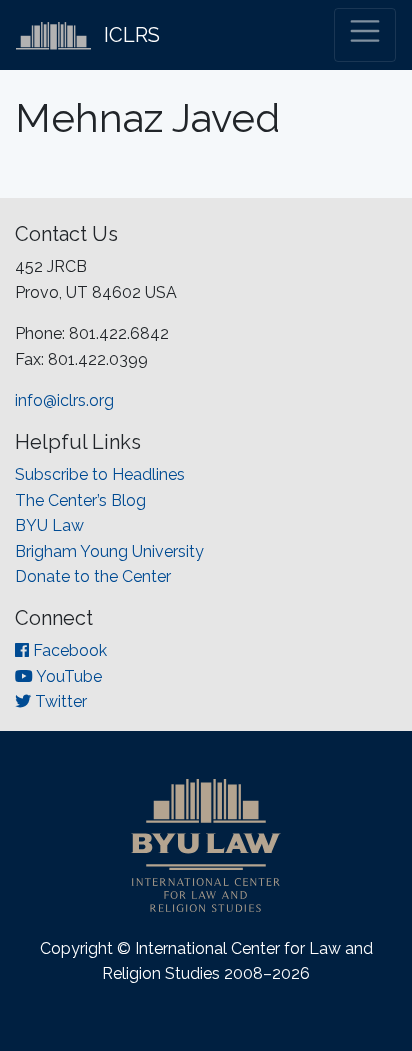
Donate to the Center (93, 576)
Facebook (68, 650)
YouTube (67, 676)
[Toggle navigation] (365, 35)
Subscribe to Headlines (100, 474)
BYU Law (49, 525)
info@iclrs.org (64, 400)
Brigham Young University (109, 551)
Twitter (59, 701)
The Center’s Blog (80, 500)
